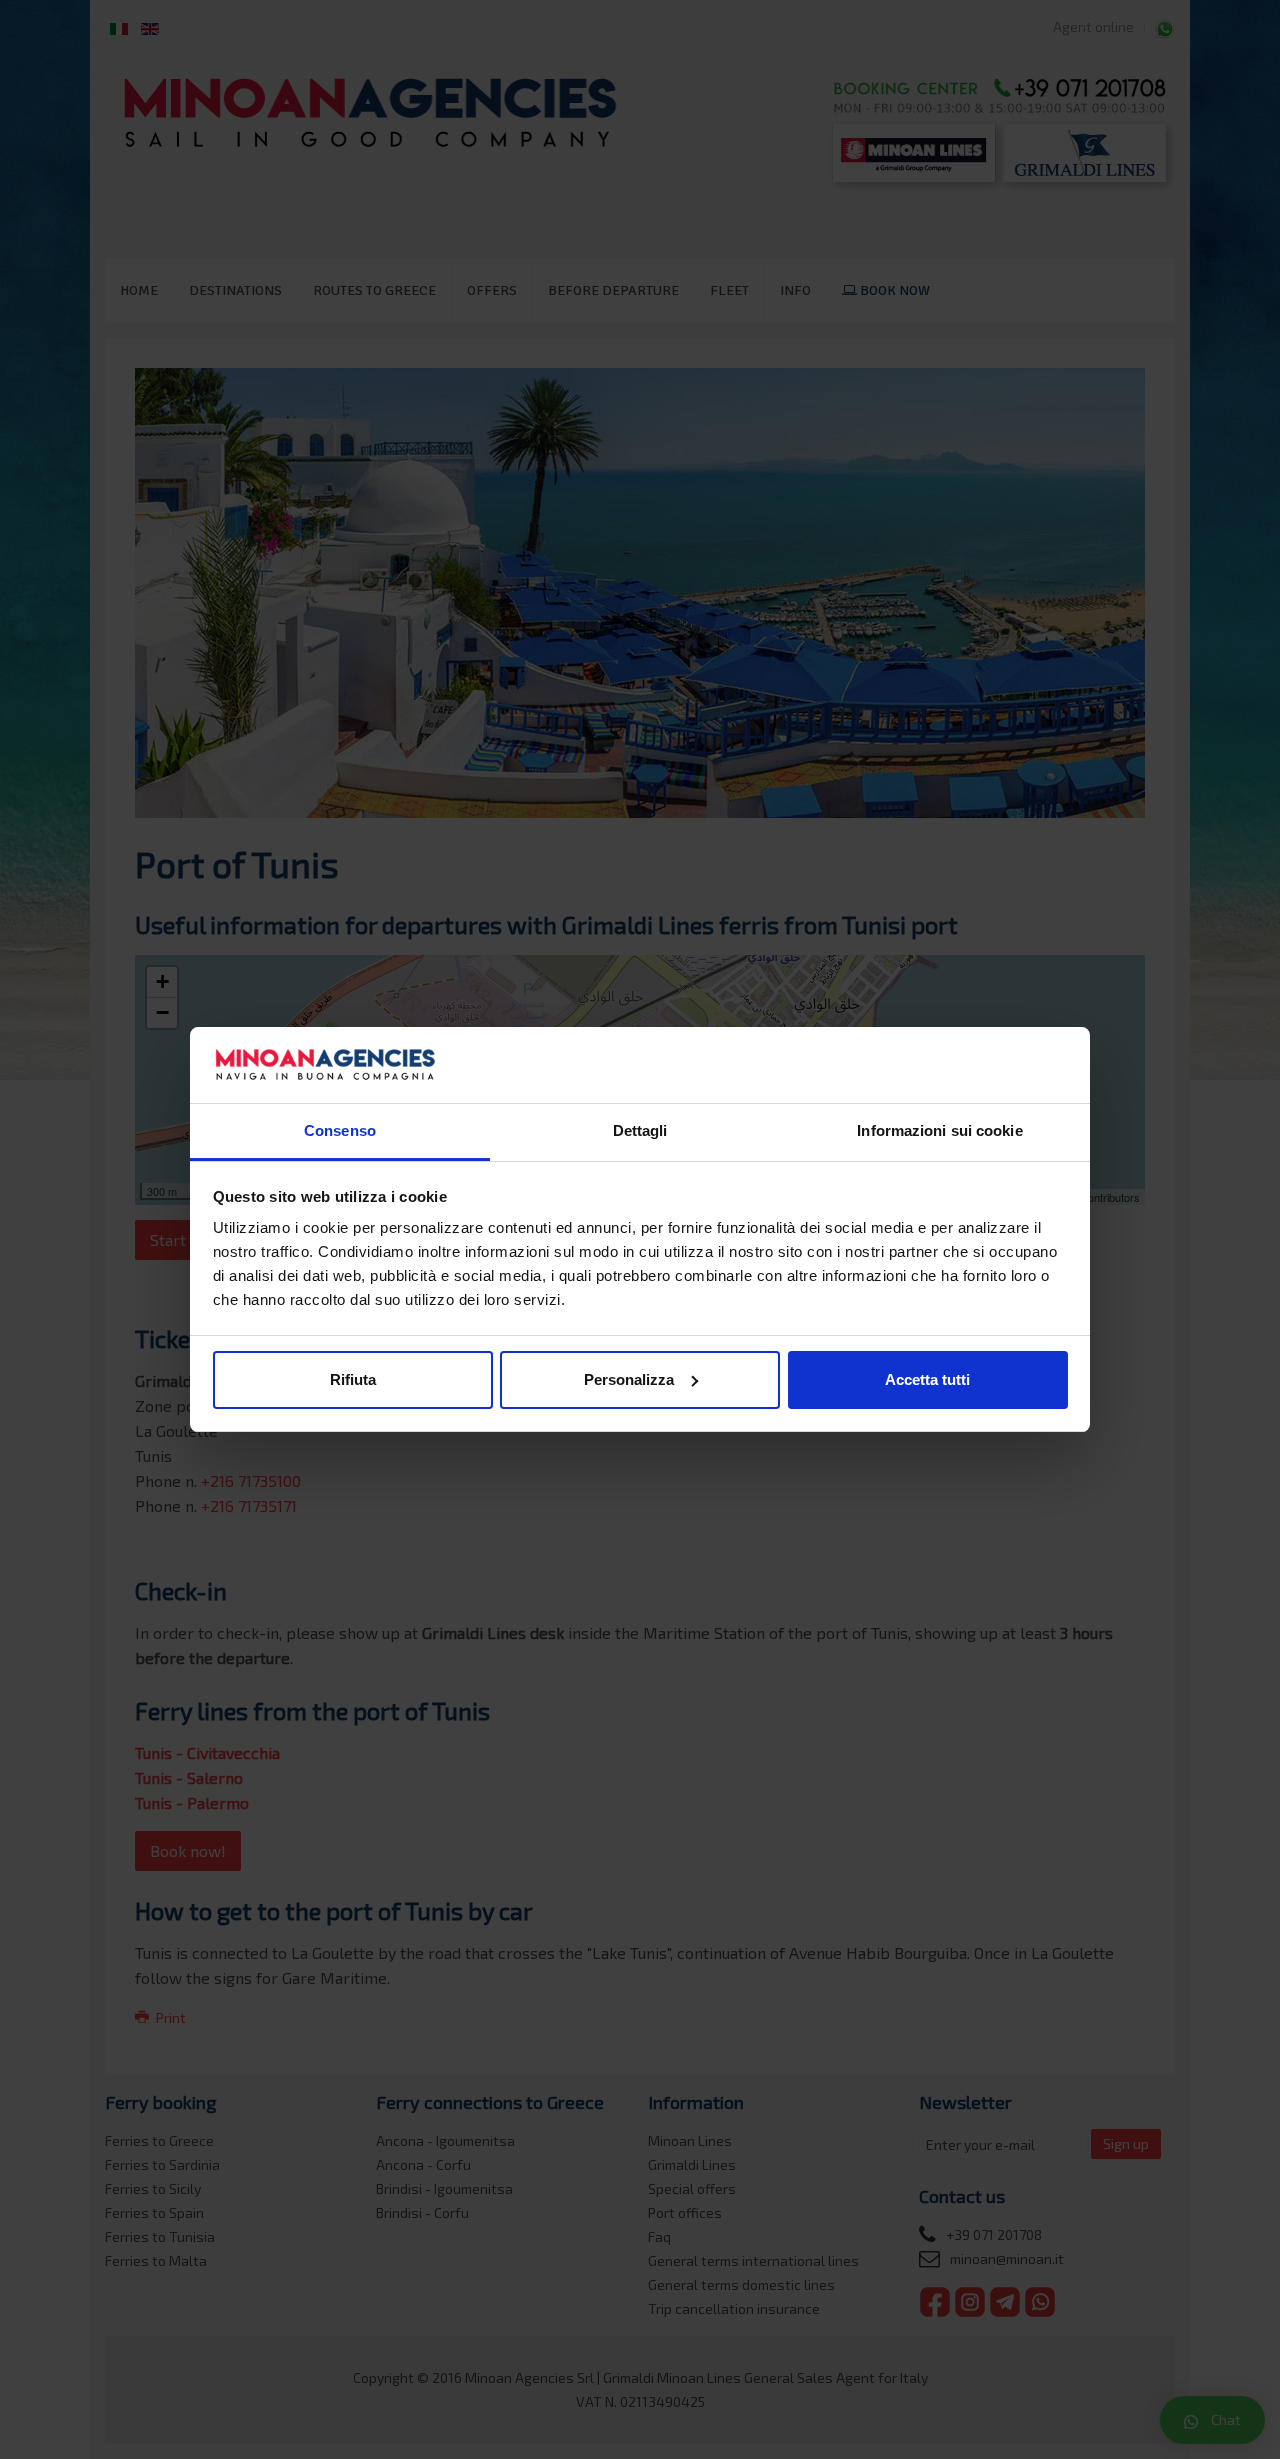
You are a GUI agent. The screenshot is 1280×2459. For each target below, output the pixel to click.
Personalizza (629, 1379)
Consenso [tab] (340, 1130)
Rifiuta (353, 1379)
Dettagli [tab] (640, 1130)
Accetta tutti (927, 1379)
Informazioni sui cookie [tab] (939, 1130)
